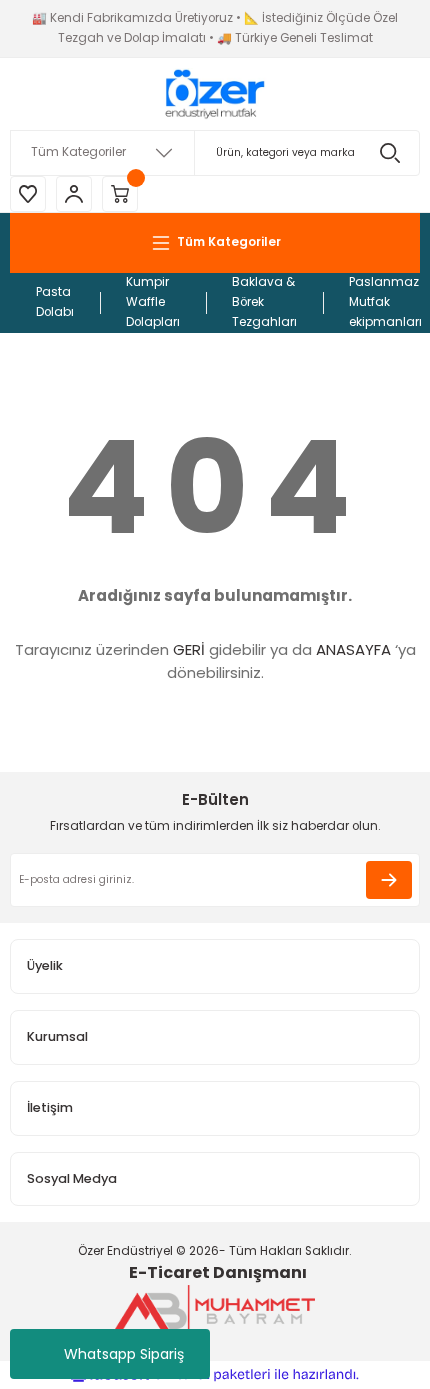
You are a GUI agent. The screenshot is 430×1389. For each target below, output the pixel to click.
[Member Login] (74, 194)
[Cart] (120, 194)
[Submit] (389, 880)
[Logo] (214, 94)
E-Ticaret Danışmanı (218, 1272)
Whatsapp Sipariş (124, 1354)
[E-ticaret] (212, 1374)
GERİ (189, 649)
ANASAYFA (353, 649)
